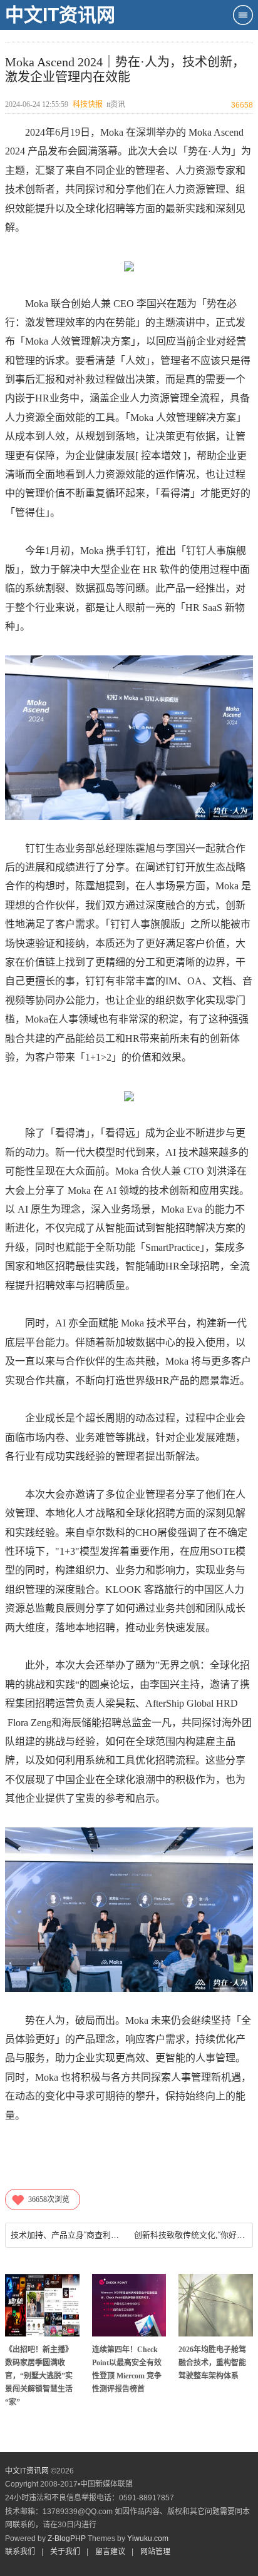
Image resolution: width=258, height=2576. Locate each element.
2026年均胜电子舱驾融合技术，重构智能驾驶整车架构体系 (212, 2363)
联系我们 (20, 2552)
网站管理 (155, 2552)
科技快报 (88, 104)
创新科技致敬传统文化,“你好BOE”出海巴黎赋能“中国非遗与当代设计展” (191, 2235)
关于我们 (65, 2552)
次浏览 (49, 2200)
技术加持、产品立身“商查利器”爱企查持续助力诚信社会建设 (67, 2235)
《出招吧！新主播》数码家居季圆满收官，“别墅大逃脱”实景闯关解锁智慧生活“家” (39, 2376)
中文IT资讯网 (60, 15)
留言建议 (110, 2552)
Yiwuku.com (148, 2538)
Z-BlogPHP (67, 2538)
